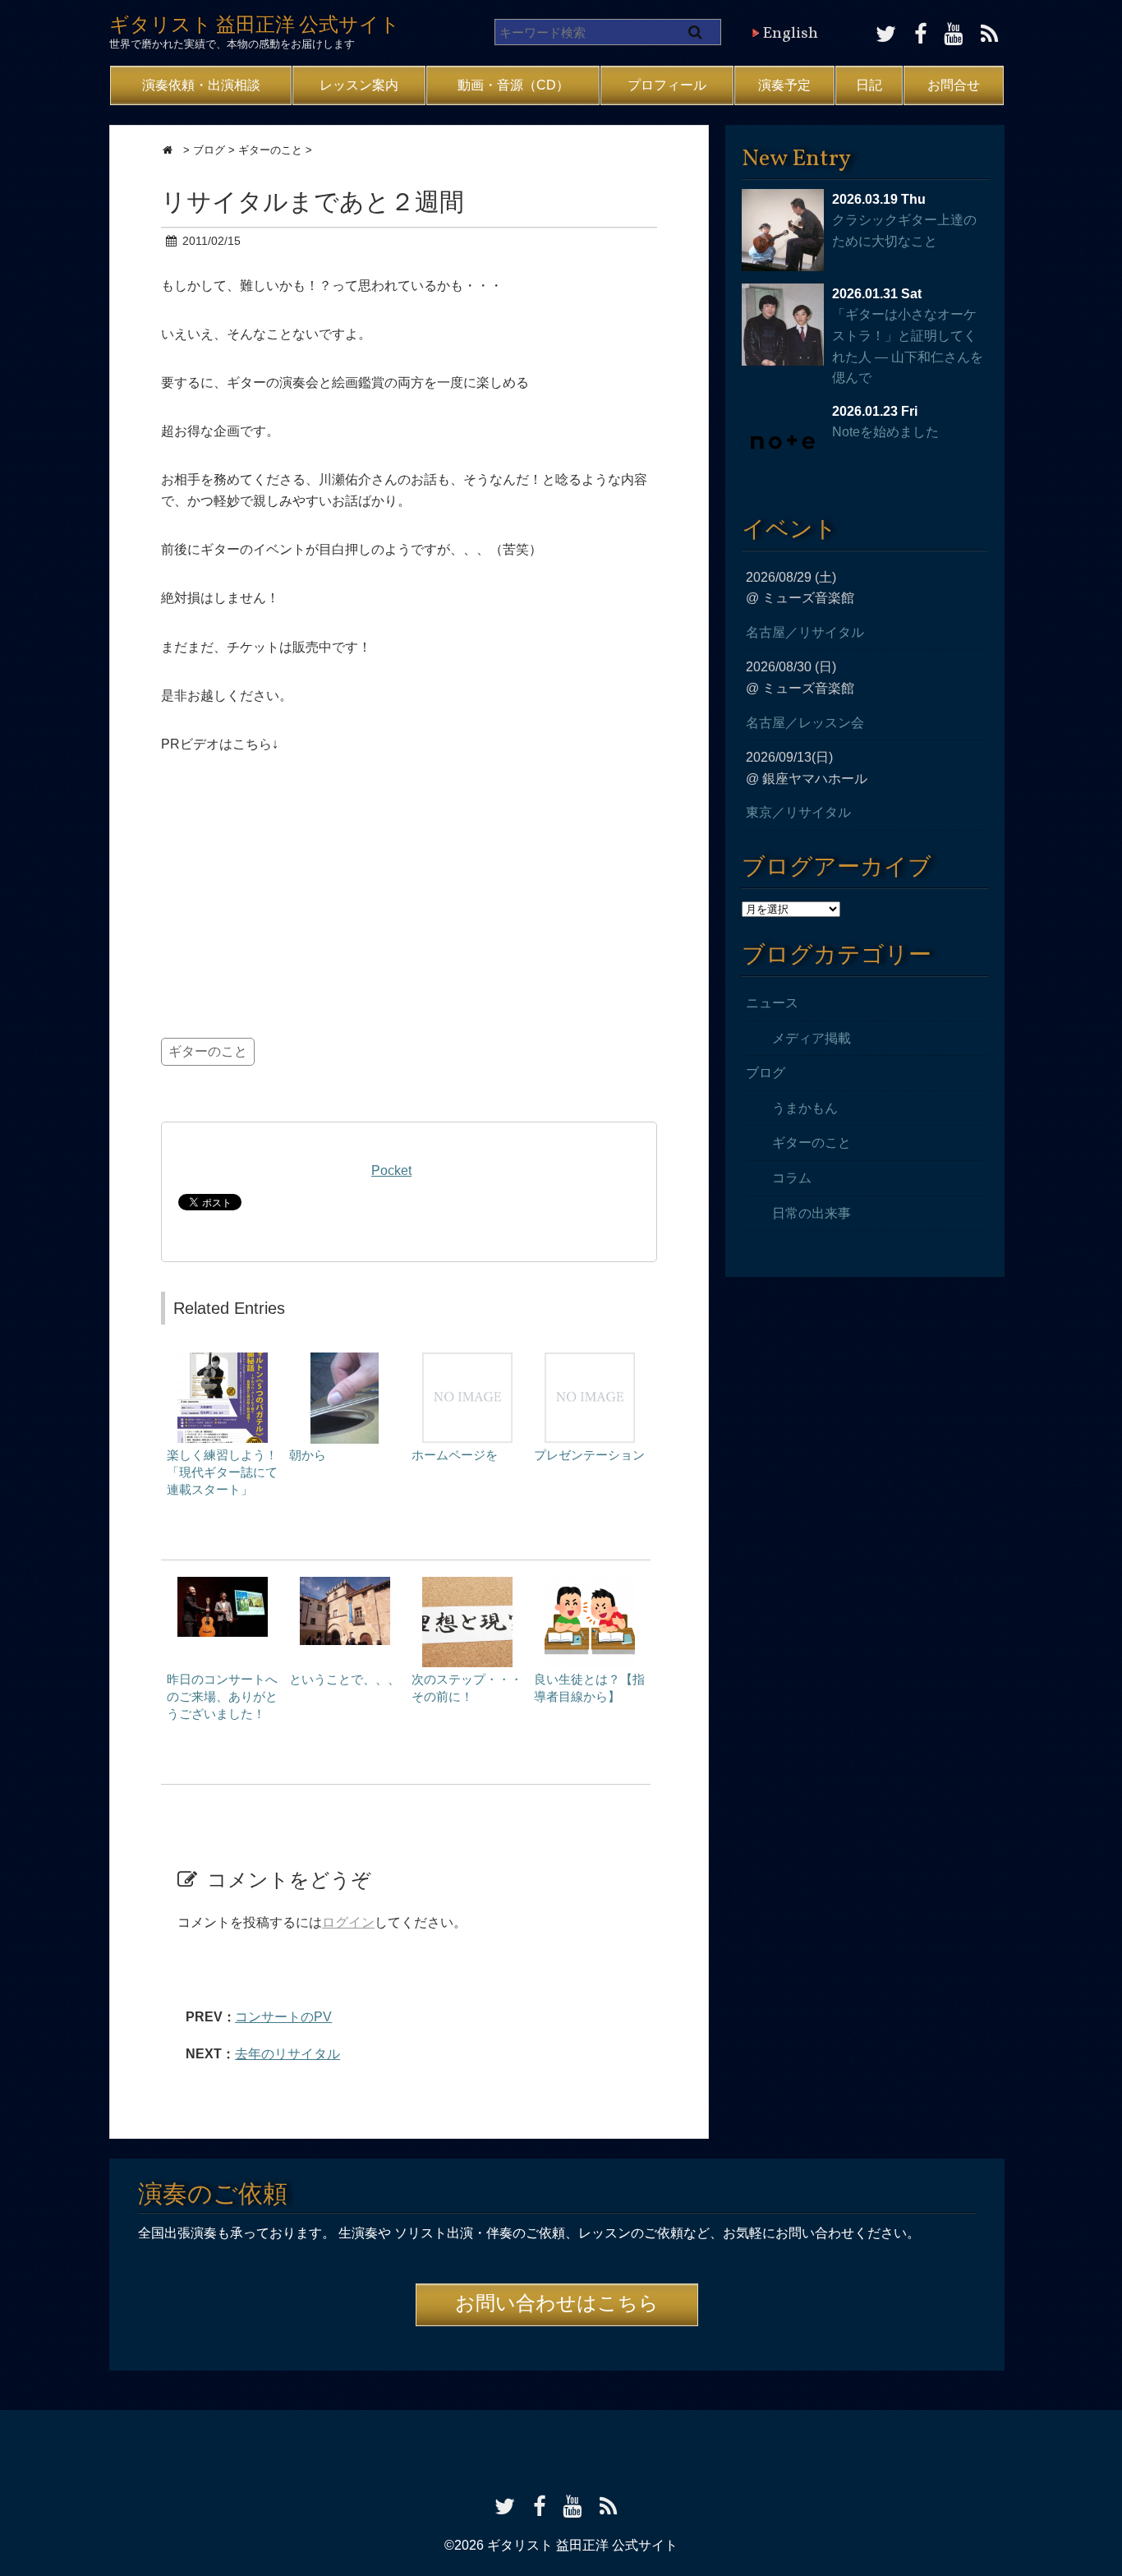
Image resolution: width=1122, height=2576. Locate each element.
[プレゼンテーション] (590, 1360)
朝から (308, 1455)
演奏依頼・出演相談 (201, 85)
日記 (869, 85)
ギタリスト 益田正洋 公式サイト (255, 26)
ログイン (348, 1922)
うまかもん (805, 1108)
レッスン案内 (359, 85)
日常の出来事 (812, 1213)
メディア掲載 (812, 1038)
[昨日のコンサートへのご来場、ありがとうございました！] (223, 1585)
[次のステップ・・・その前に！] (467, 1585)
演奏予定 (784, 85)
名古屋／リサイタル (805, 632)
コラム (792, 1178)
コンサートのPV (283, 2017)
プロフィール (667, 85)
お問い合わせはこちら (557, 2305)
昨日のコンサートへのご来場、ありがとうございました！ (222, 1696)
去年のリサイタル (287, 2054)
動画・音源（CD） (513, 85)
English (790, 34)
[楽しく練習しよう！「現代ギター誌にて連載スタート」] (223, 1360)
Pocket (391, 1170)
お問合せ (954, 85)
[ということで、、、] (345, 1585)
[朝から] (345, 1360)
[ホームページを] (467, 1360)
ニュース (772, 1003)
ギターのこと (208, 1051)
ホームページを (455, 1455)
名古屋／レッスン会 (805, 723)
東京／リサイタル (798, 812)
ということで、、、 (345, 1679)
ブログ (766, 1073)
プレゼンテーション (589, 1455)
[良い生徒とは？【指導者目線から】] (590, 1585)
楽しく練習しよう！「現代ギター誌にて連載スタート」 (222, 1472)
